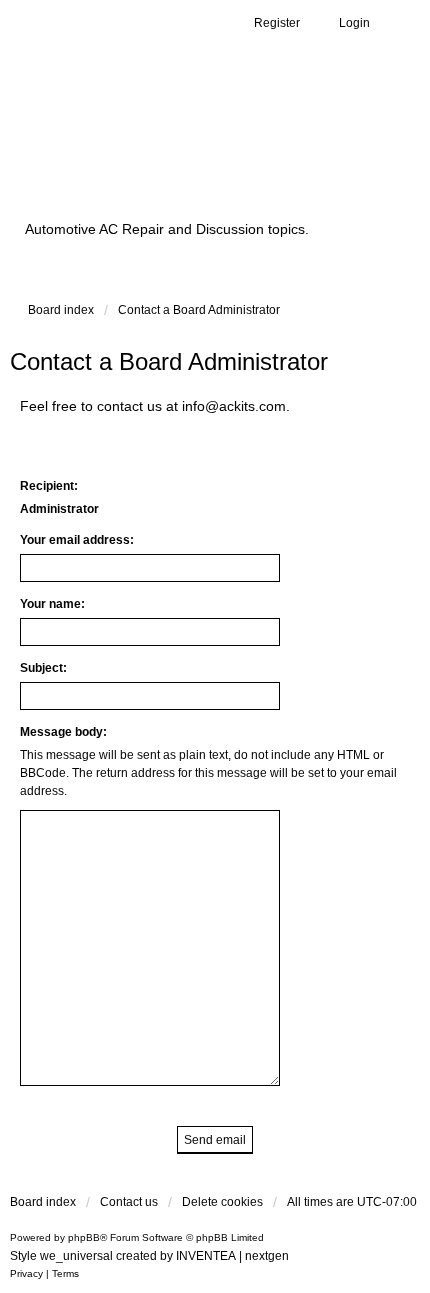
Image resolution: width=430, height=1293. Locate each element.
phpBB (84, 1237)
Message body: (63, 732)
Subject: (43, 668)
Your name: (52, 604)
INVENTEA (206, 1256)
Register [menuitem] (277, 23)
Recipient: (49, 486)
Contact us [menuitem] (129, 1202)
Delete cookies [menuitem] (222, 1202)
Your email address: (77, 540)
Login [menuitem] (354, 23)
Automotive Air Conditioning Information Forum (185, 152)
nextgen (267, 1256)
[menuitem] (26, 1274)
